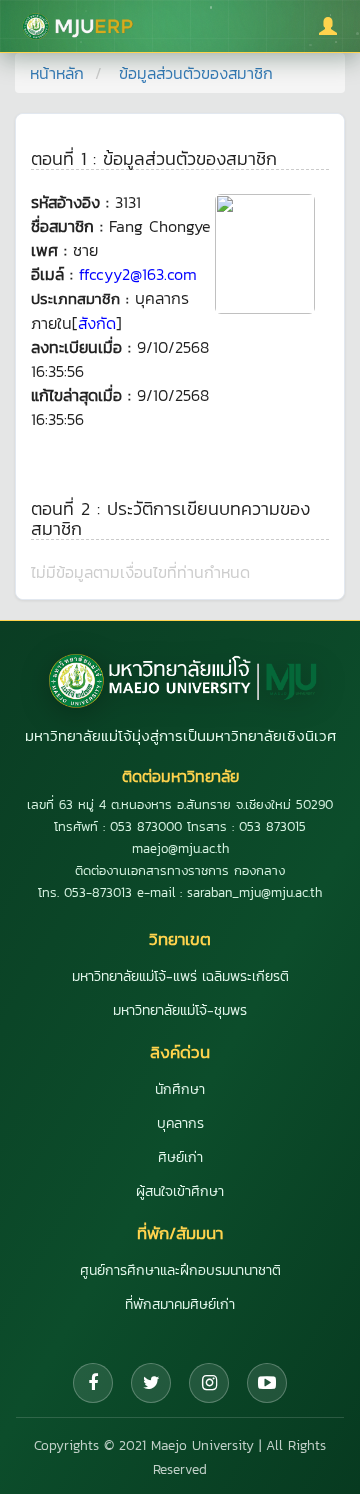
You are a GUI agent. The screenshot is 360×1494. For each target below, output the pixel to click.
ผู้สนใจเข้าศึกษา (180, 1191)
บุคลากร (180, 1123)
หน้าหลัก (57, 73)
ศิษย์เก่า (180, 1157)
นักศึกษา (180, 1089)
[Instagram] (209, 1383)
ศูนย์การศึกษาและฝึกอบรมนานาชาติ (180, 1270)
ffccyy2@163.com (138, 274)
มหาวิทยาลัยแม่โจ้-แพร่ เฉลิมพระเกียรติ (180, 976)
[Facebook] (93, 1383)
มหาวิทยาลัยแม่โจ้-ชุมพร (180, 1010)
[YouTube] (267, 1383)
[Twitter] (151, 1383)
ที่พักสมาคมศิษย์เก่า (180, 1304)
